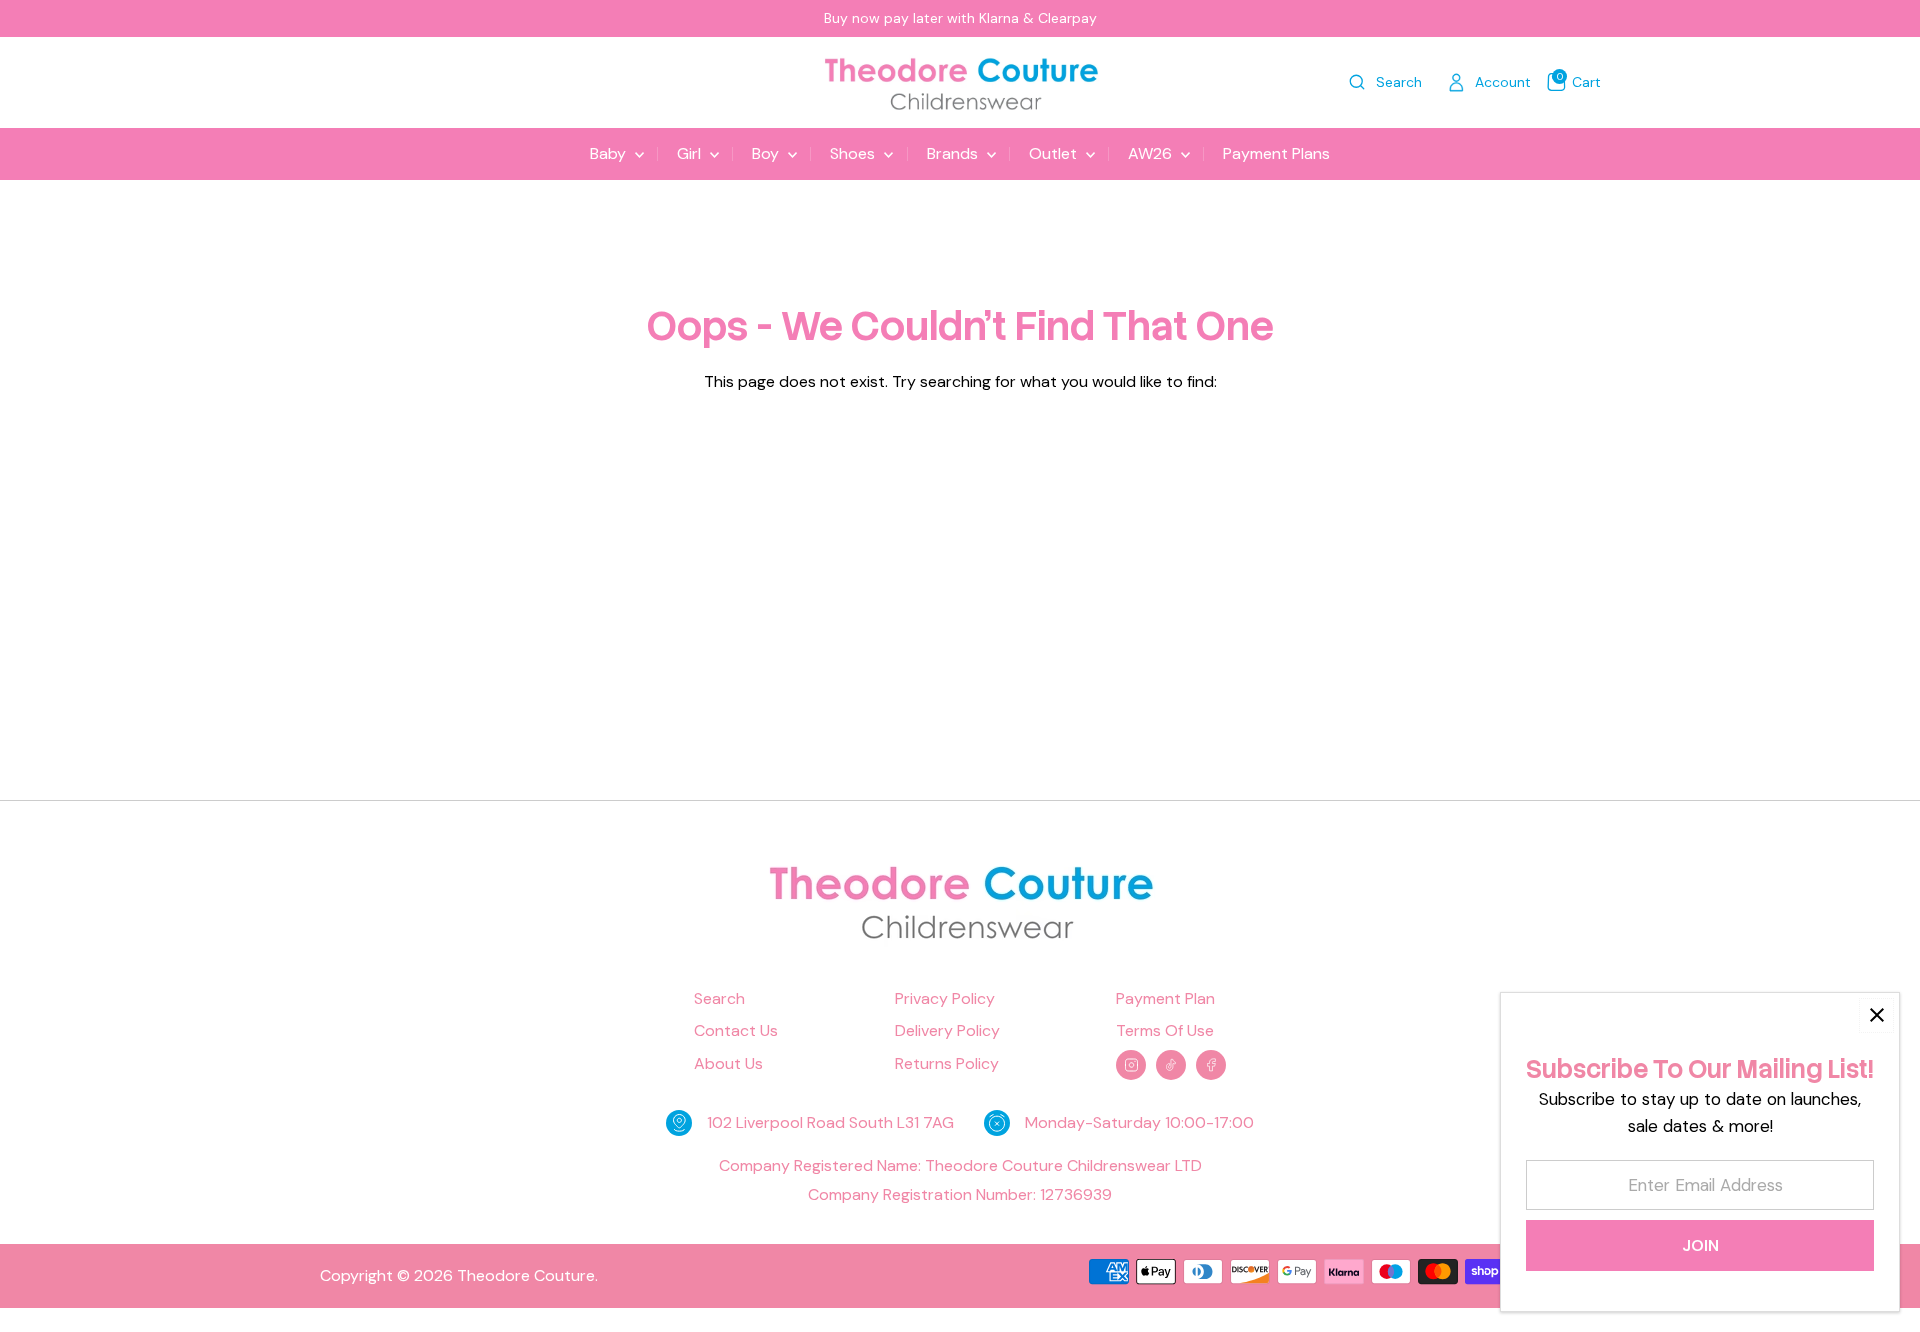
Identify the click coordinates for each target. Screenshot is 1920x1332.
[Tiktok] (1171, 1065)
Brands (954, 153)
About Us (728, 1064)
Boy (767, 153)
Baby (610, 153)
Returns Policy (947, 1064)
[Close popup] (1876, 1015)
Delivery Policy (947, 1031)
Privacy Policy (945, 999)
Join (1700, 1245)
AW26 (1152, 153)
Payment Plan (1165, 999)
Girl (691, 153)
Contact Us (736, 1031)
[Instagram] (1131, 1065)
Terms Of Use (1165, 1031)
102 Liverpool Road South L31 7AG (830, 1122)
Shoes (854, 153)
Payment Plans (1276, 153)
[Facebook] (1211, 1065)
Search (719, 999)
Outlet (1055, 153)
